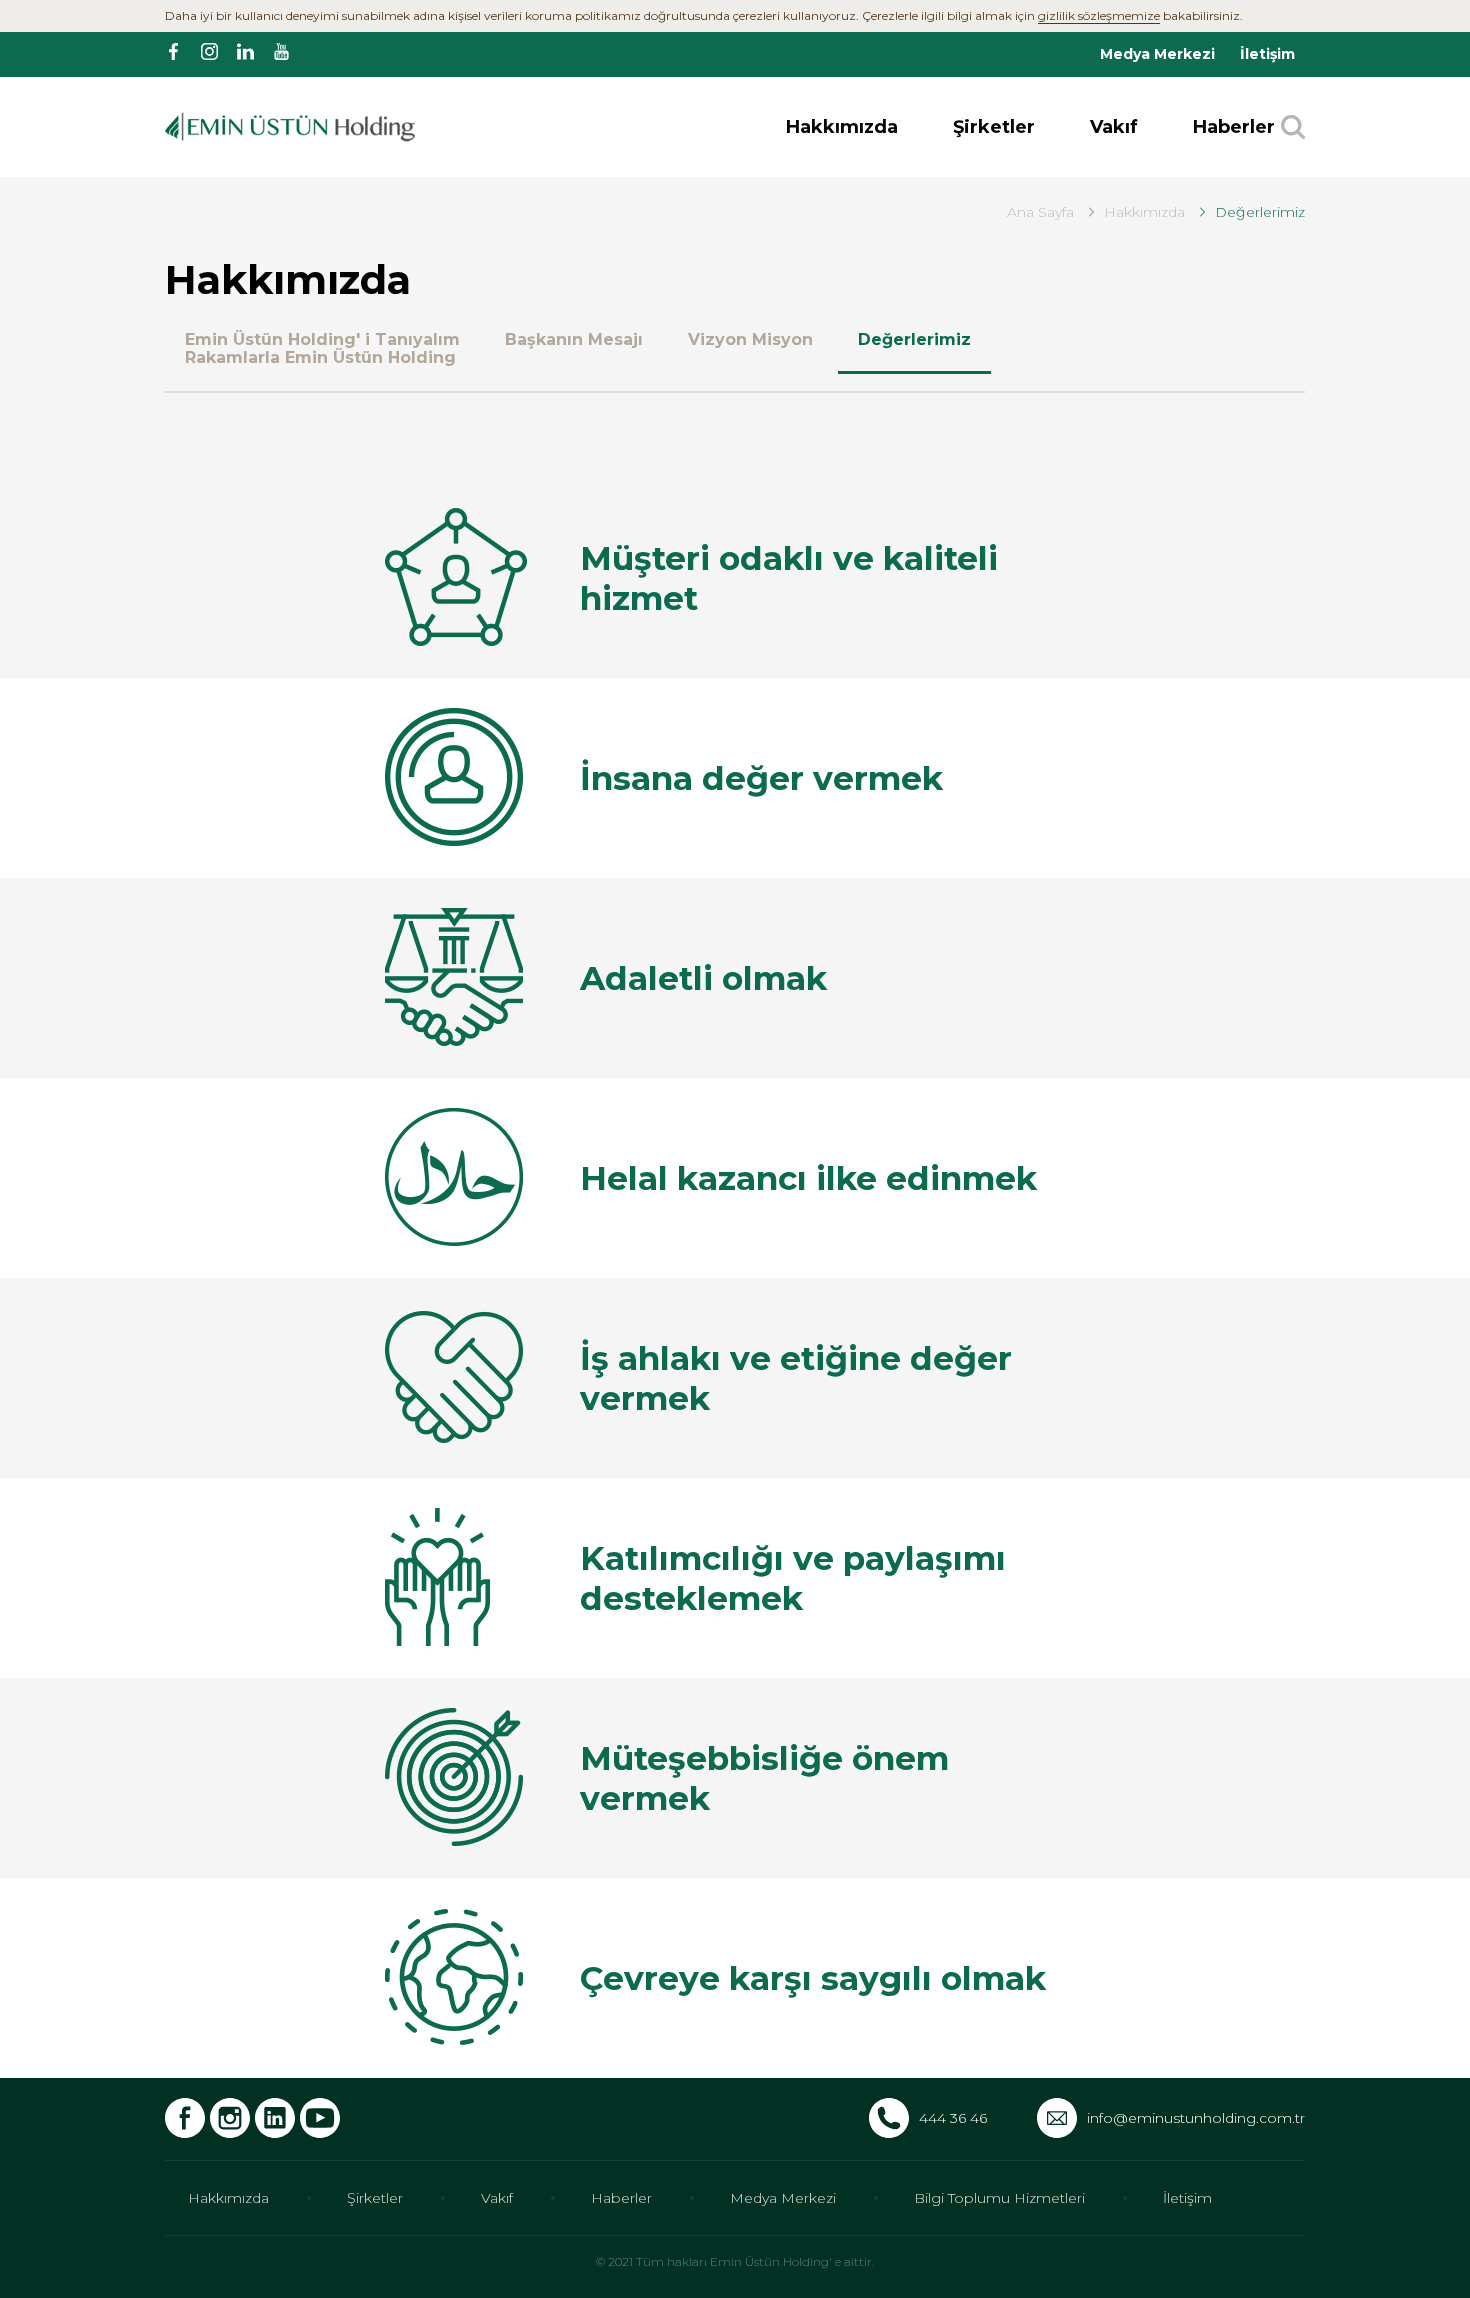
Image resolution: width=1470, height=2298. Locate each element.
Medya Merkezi (1157, 54)
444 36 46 (953, 2118)
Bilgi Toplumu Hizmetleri (999, 2198)
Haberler (1234, 127)
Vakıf (1114, 127)
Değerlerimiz (914, 339)
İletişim (1267, 54)
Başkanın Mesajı (574, 339)
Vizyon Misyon (750, 339)
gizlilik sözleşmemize (1099, 15)
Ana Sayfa (1040, 212)
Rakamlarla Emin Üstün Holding (320, 357)
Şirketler (994, 127)
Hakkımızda (842, 127)
